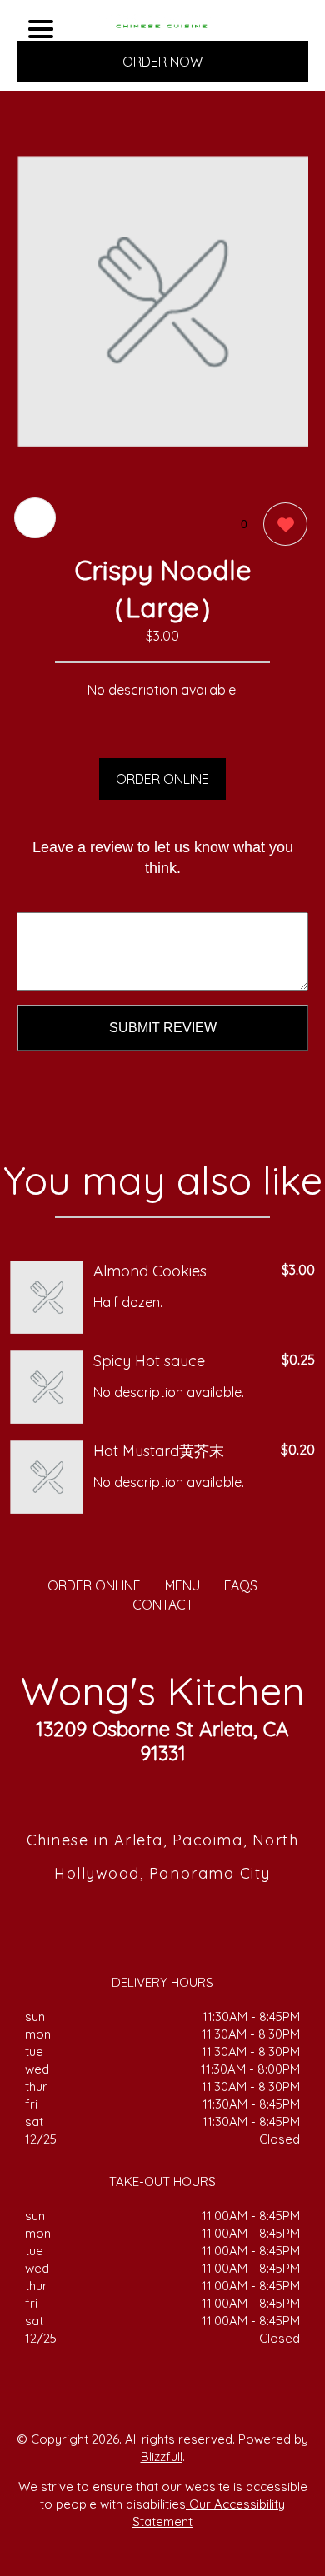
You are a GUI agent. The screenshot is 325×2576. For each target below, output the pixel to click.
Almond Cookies (150, 1271)
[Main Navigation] (41, 29)
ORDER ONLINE (162, 779)
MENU (182, 1585)
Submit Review (163, 1028)
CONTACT (163, 1605)
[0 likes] (281, 524)
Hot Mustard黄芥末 (159, 1451)
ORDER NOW (162, 62)
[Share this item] (35, 518)
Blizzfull (162, 2456)
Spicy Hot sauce (149, 1361)
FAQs (241, 1585)
